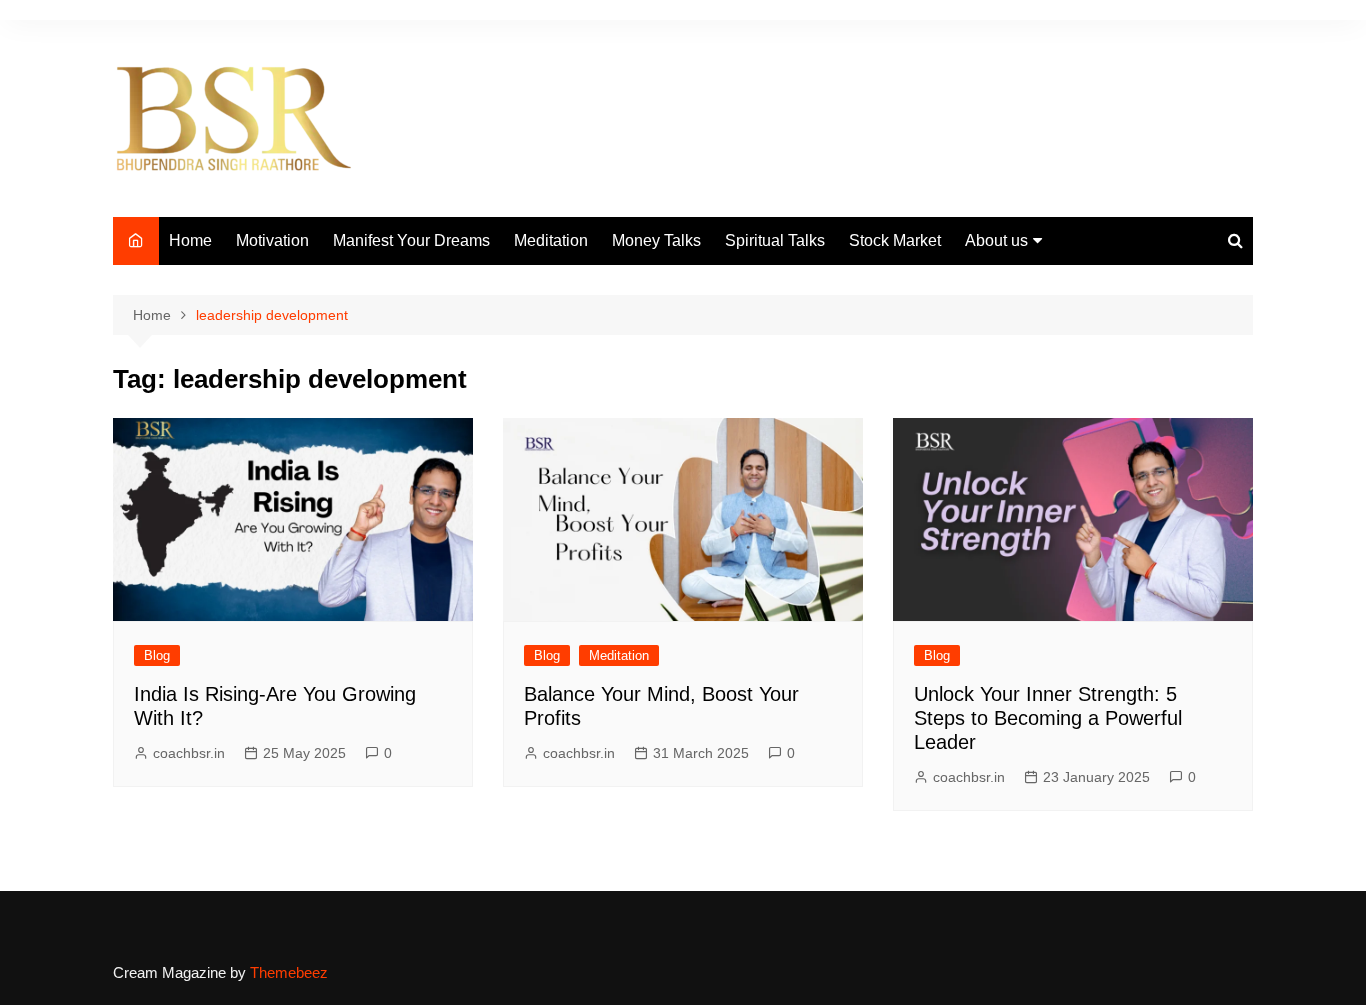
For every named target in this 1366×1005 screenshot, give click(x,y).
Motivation (272, 240)
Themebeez (289, 972)
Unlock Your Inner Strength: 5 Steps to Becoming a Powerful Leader (1048, 718)
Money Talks (656, 240)
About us (996, 240)
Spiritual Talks (775, 240)
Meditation (551, 240)
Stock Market (895, 240)
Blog (157, 655)
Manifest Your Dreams (411, 240)
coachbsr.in (189, 753)
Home (190, 240)
